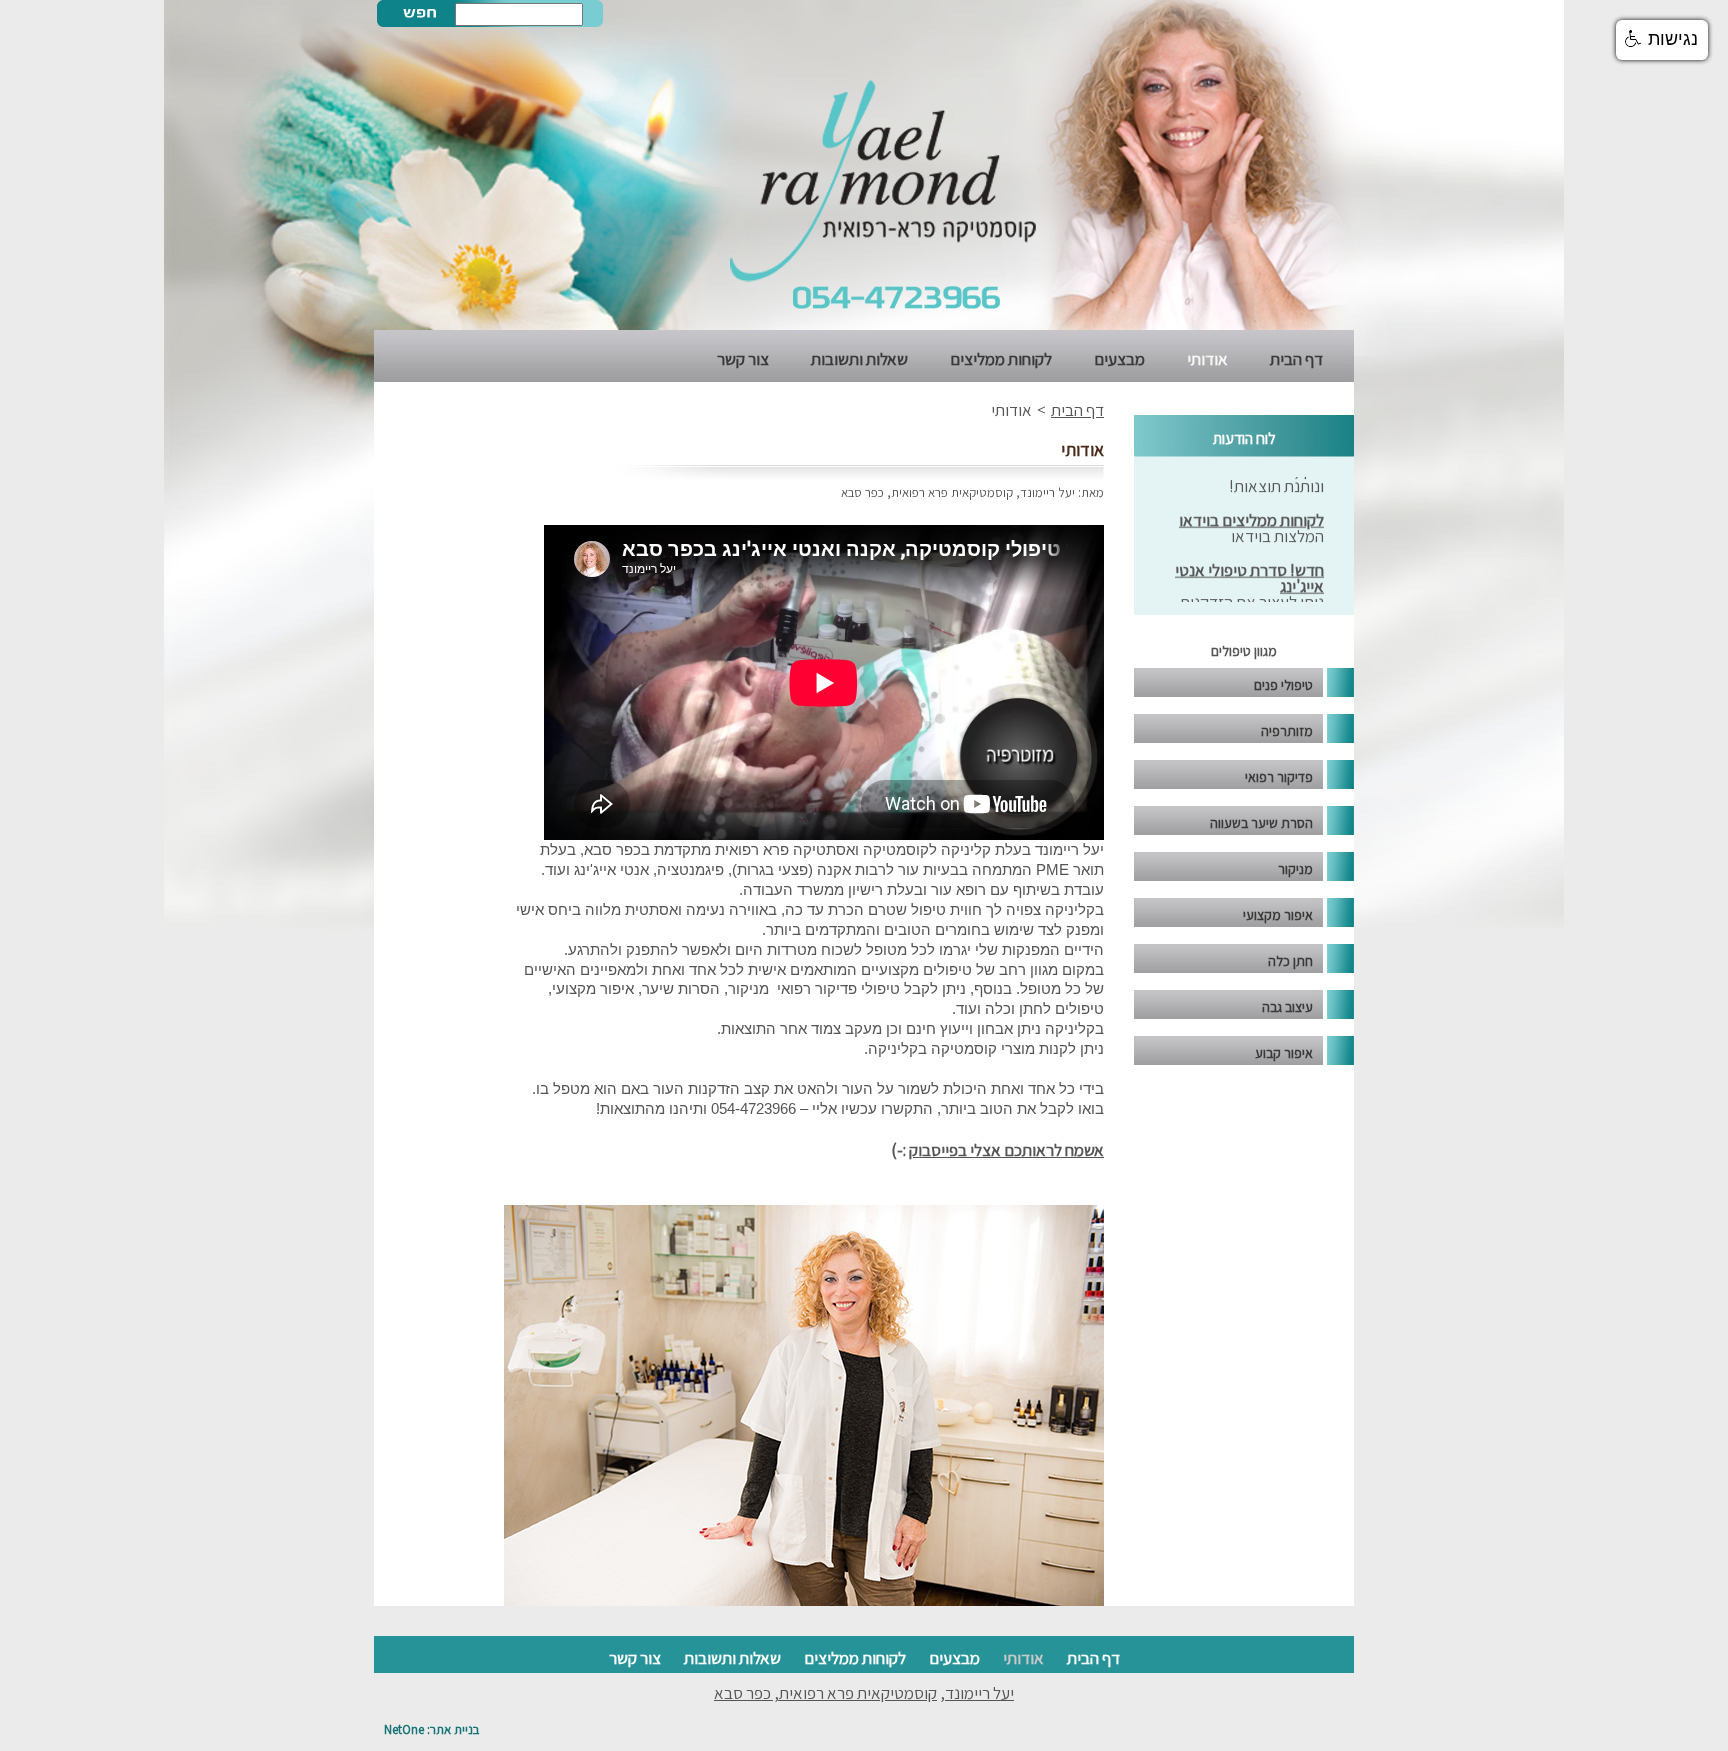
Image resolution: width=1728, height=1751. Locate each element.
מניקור (1295, 869)
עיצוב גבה (1287, 1007)
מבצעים (1119, 359)
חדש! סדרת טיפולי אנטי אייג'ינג (1249, 557)
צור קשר (743, 359)
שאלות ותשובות (859, 359)
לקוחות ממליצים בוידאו (1251, 499)
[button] (1662, 40)
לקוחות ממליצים (1001, 359)
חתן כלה (1290, 961)
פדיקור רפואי (1279, 777)
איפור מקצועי (1278, 915)
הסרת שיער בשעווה (1261, 823)
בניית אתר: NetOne (431, 1729)
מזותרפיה (1287, 731)
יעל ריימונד (1047, 492)
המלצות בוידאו (1277, 515)
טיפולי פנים (1283, 685)
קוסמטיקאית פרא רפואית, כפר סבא (927, 492)
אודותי (1207, 359)
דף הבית (1296, 359)
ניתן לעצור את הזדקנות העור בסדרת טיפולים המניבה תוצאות (1252, 597)
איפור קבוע (1284, 1053)
